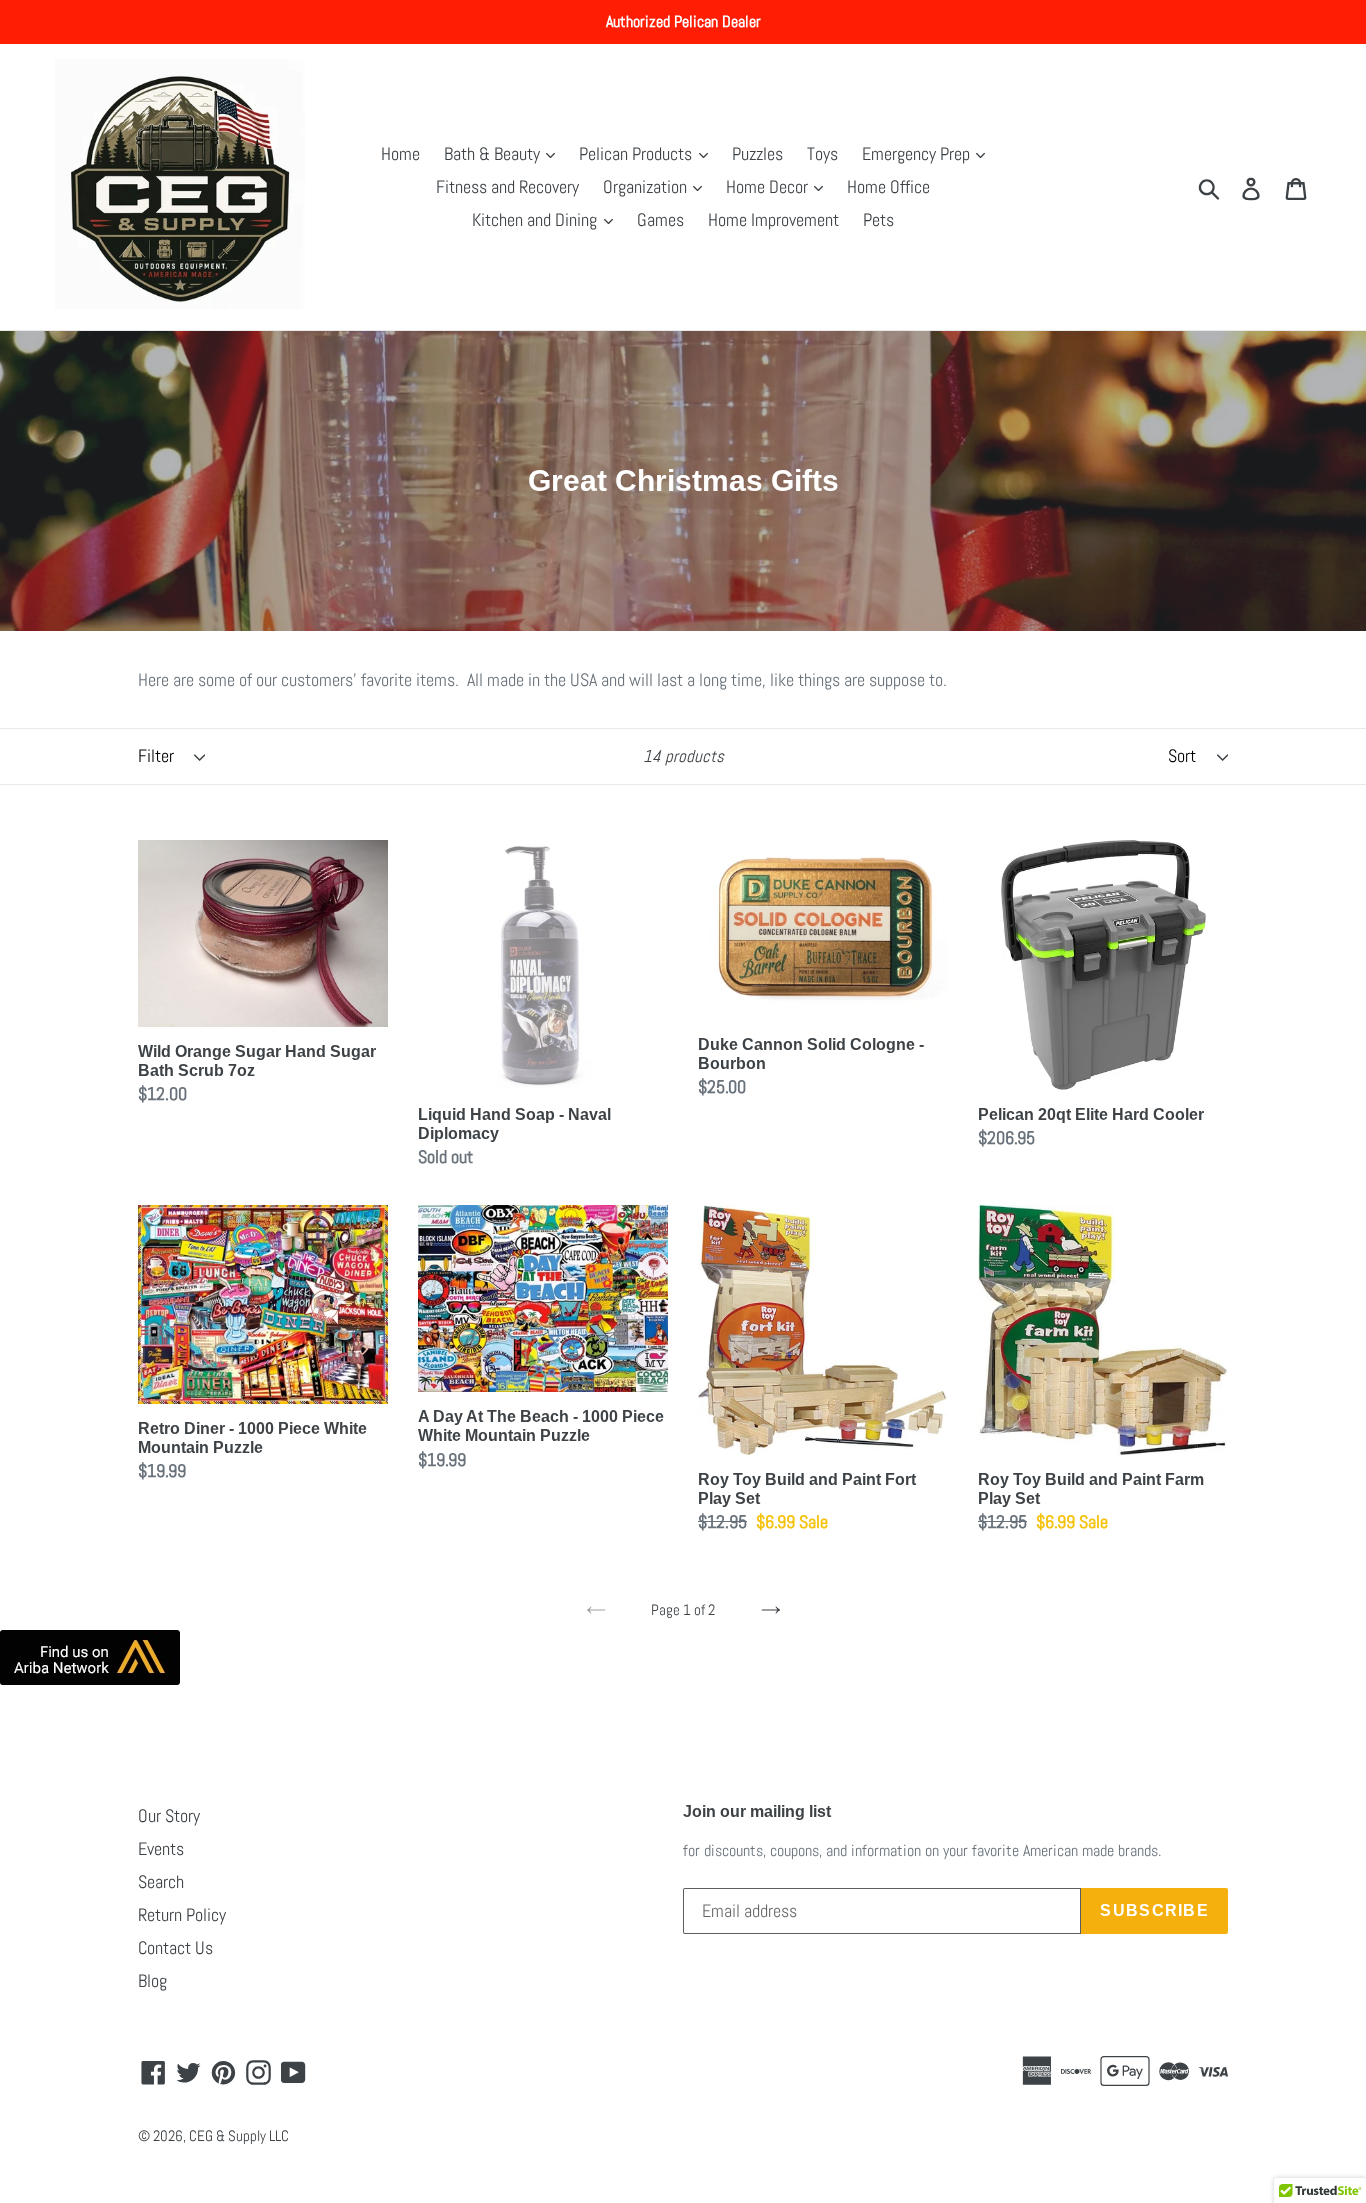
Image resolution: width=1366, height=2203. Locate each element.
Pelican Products (637, 153)
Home (400, 153)
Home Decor (769, 186)
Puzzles (757, 153)
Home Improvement (773, 219)
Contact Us (175, 1947)
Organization (647, 186)
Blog (152, 1980)
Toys (822, 153)
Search (161, 1881)
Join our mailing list (757, 1811)
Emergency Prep (918, 153)
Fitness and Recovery (507, 186)
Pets (878, 219)
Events (161, 1848)
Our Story (169, 1815)
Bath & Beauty (494, 153)
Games (660, 219)
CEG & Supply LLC (239, 2135)
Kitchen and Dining (536, 219)
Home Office (888, 186)
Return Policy (182, 1914)
